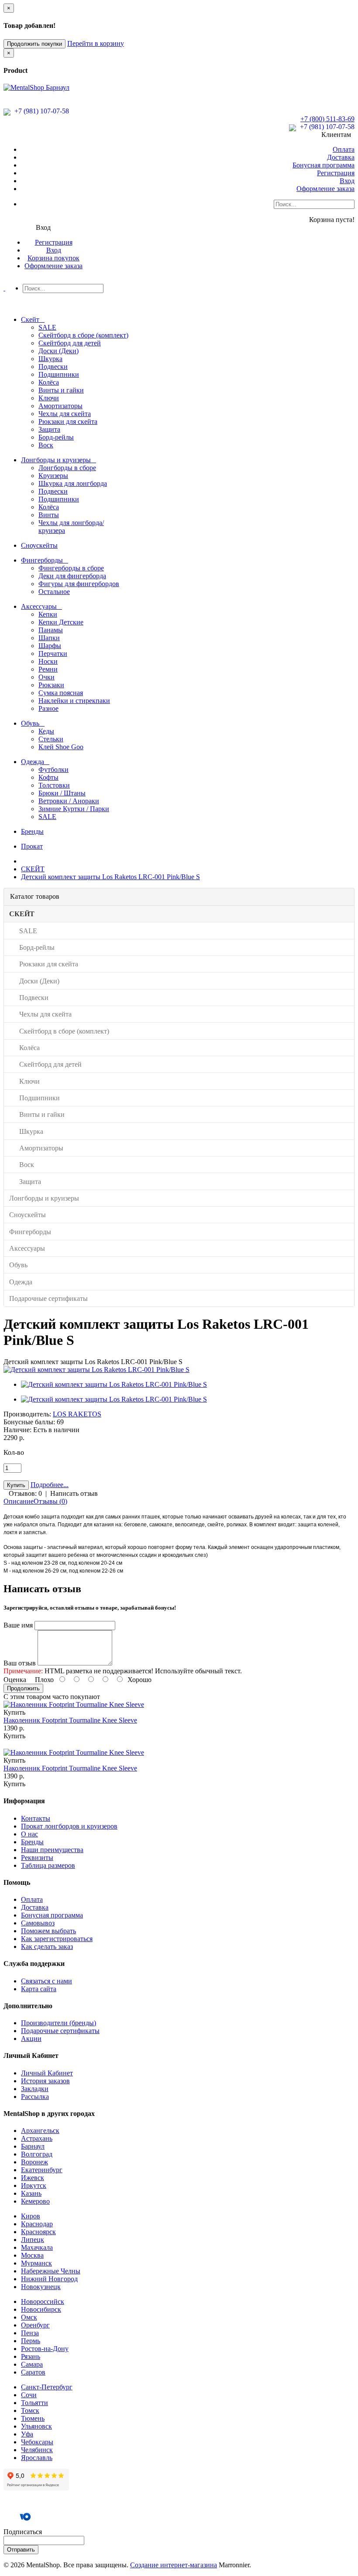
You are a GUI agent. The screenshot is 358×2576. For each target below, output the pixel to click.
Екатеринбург (42, 2170)
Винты (49, 515)
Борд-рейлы (56, 437)
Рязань (31, 2356)
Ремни (48, 669)
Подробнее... (50, 1485)
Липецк (33, 2240)
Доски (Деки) (59, 351)
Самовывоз (38, 1923)
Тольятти (34, 2403)
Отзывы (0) (50, 1501)
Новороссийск (43, 2301)
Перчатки (53, 653)
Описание (19, 1501)
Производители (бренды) (59, 2023)
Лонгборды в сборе (67, 468)
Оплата (344, 149)
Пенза (30, 2333)
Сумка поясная (61, 693)
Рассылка (35, 2097)
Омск (29, 2317)
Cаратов (33, 2372)
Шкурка (50, 359)
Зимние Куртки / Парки (74, 809)
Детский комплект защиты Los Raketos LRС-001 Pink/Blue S (110, 877)
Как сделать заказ (47, 1947)
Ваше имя (18, 1625)
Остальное (54, 592)
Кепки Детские (61, 622)
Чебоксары (37, 2442)
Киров (31, 2216)
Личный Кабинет (47, 2073)
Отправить (21, 2550)
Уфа (27, 2434)
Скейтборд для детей (70, 343)
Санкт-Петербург (47, 2387)
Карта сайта (39, 1989)
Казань (31, 2193)
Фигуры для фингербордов (79, 584)
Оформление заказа (325, 189)
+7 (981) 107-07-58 (41, 111)
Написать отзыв (74, 1493)
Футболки (53, 769)
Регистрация (336, 173)
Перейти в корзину (96, 43)
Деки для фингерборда (72, 576)
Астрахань (37, 2138)
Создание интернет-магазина (174, 2565)
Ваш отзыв (20, 1663)
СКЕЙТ (33, 869)
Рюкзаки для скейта (68, 421)
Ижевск (33, 2178)
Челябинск (37, 2450)
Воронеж (34, 2162)
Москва (32, 2255)
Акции (31, 2039)
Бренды (32, 1842)
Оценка (15, 1680)
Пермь (31, 2341)
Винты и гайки (61, 390)
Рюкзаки (51, 685)
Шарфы (50, 646)
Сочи (29, 2395)
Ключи (49, 398)
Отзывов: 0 (25, 1493)
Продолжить (23, 1688)
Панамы (51, 630)
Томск (30, 2411)
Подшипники (59, 374)
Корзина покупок (53, 258)
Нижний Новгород (49, 2279)
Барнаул (33, 2146)
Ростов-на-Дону (45, 2349)
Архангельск (40, 2131)
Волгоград (37, 2154)
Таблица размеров (48, 1865)
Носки (48, 661)
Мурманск (36, 2263)
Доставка (341, 157)
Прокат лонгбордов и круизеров (69, 1826)
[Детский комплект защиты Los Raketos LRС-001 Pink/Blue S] (96, 1370)
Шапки (49, 638)
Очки (46, 677)
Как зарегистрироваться (57, 1939)
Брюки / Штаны (62, 793)
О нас (29, 1834)
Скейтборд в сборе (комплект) (83, 335)
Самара (32, 2364)
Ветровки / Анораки (69, 801)
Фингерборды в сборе (71, 568)
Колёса (49, 382)
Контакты (36, 1818)
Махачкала (37, 2247)
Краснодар (37, 2224)
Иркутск (34, 2185)
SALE (47, 327)
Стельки (51, 739)
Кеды (46, 731)
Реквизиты (37, 1858)
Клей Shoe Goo (61, 747)
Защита (49, 429)
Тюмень (33, 2418)
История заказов (45, 2081)
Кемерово (35, 2201)
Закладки (35, 2089)
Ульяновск (36, 2426)
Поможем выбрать (48, 1931)
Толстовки (54, 785)
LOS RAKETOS (77, 1414)
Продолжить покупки (34, 44)
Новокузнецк (41, 2287)
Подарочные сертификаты (60, 2031)
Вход (347, 181)
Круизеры (53, 476)
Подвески (53, 367)
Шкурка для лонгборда (73, 483)
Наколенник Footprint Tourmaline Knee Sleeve (70, 1720)
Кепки (48, 614)
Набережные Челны (51, 2271)
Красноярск (38, 2232)
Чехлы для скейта (65, 414)
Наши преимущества (52, 1850)
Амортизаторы (60, 406)
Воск (46, 445)
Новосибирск (41, 2309)
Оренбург (35, 2325)
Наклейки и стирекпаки (74, 701)
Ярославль (37, 2458)
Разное (48, 708)
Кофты (48, 777)
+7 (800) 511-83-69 (327, 119)
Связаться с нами (46, 1981)
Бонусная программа (324, 165)
